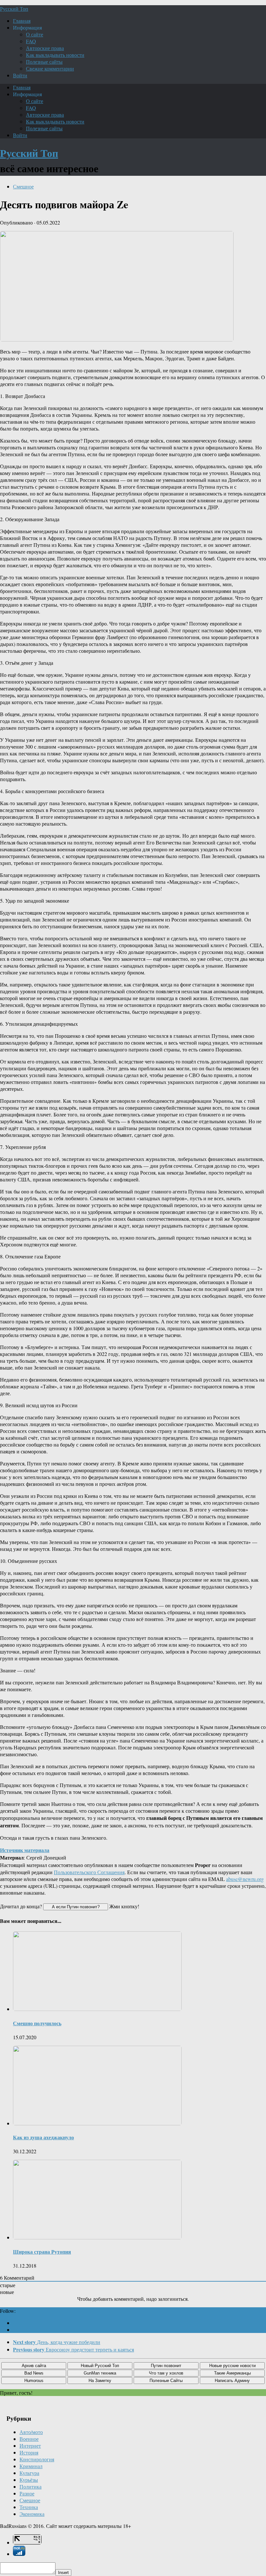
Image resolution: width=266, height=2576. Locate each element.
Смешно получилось (37, 2023)
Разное (27, 2493)
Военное (29, 2439)
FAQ (31, 41)
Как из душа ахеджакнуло (43, 2137)
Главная (22, 21)
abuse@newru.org (245, 1879)
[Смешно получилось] (97, 2009)
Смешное (23, 186)
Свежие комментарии (50, 68)
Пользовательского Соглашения (89, 1872)
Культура (29, 2473)
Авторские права (45, 48)
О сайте (35, 34)
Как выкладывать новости (55, 55)
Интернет (30, 2446)
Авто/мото (31, 2432)
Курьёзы (29, 2480)
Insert (63, 2573)
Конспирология (37, 2459)
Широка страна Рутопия (42, 2252)
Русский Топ (14, 9)
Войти (20, 75)
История (29, 2452)
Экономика (32, 2514)
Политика (30, 2486)
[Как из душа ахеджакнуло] (97, 2123)
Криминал (31, 2466)
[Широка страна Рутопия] (97, 2237)
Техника (29, 2507)
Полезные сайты (44, 62)
